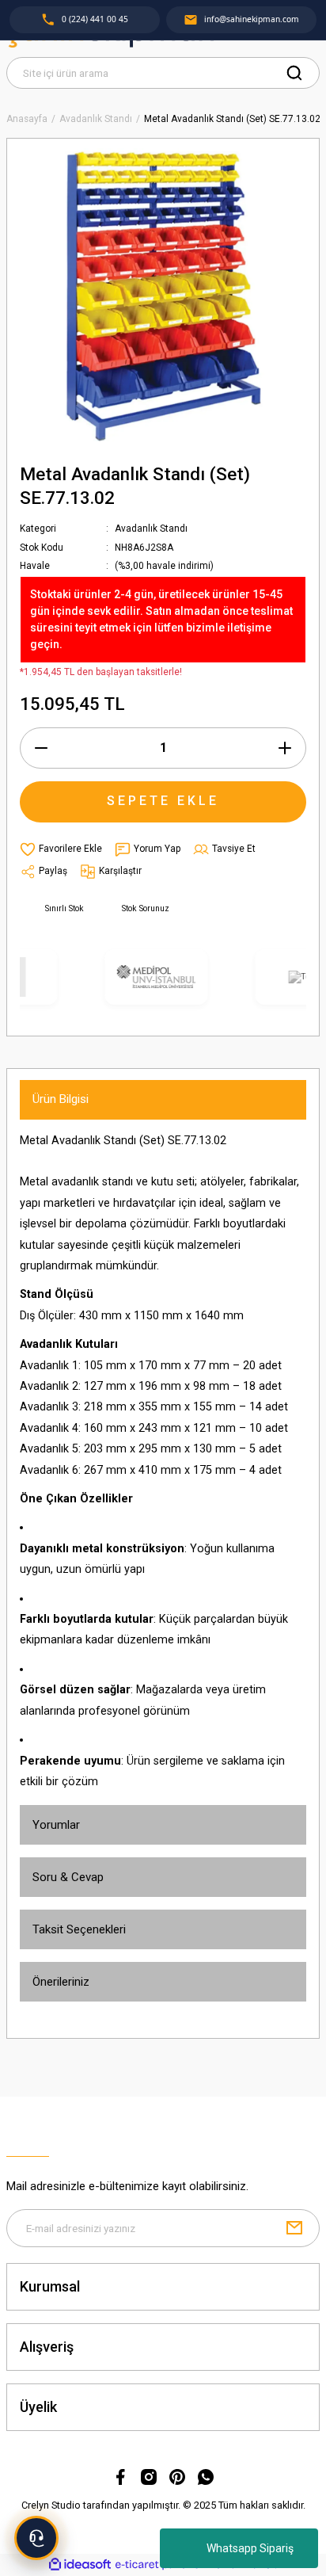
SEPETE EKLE (163, 801)
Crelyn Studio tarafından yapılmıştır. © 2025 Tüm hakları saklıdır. (163, 2505)
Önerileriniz (61, 1982)
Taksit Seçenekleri (79, 1929)
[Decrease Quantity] (41, 748)
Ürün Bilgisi (61, 1099)
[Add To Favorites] (61, 849)
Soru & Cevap (68, 1877)
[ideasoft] (80, 2565)
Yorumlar (56, 1825)
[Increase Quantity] (285, 748)
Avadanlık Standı (151, 529)
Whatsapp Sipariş (250, 2548)
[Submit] (294, 2228)
